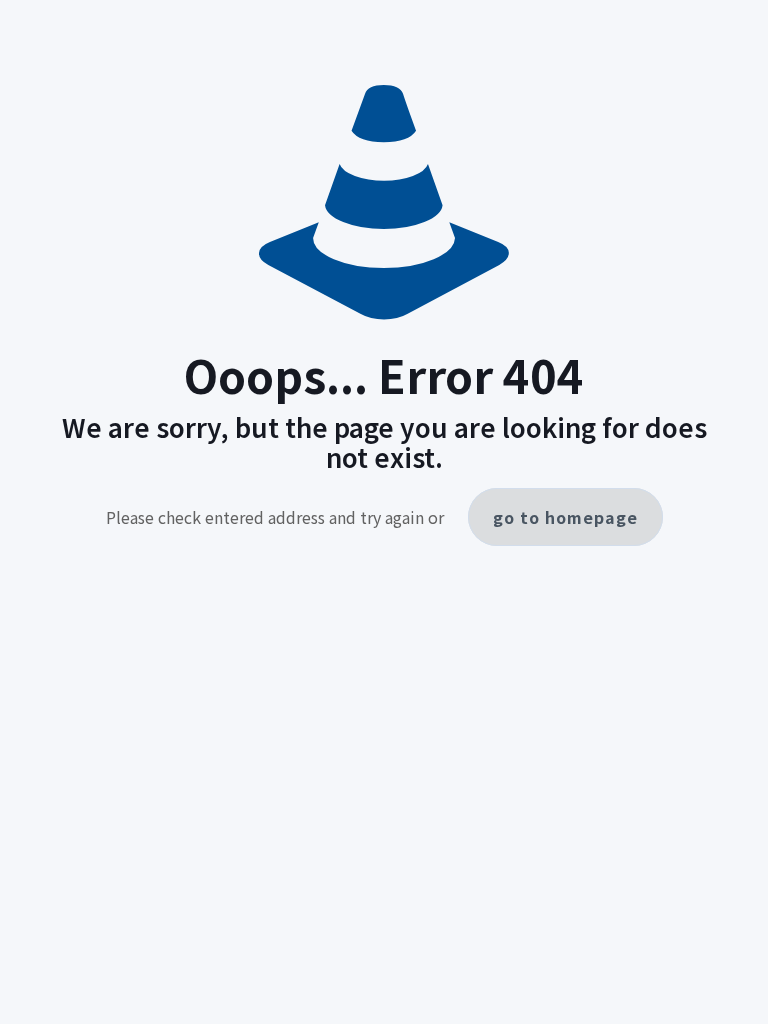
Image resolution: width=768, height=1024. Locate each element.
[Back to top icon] (739, 987)
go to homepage (565, 517)
